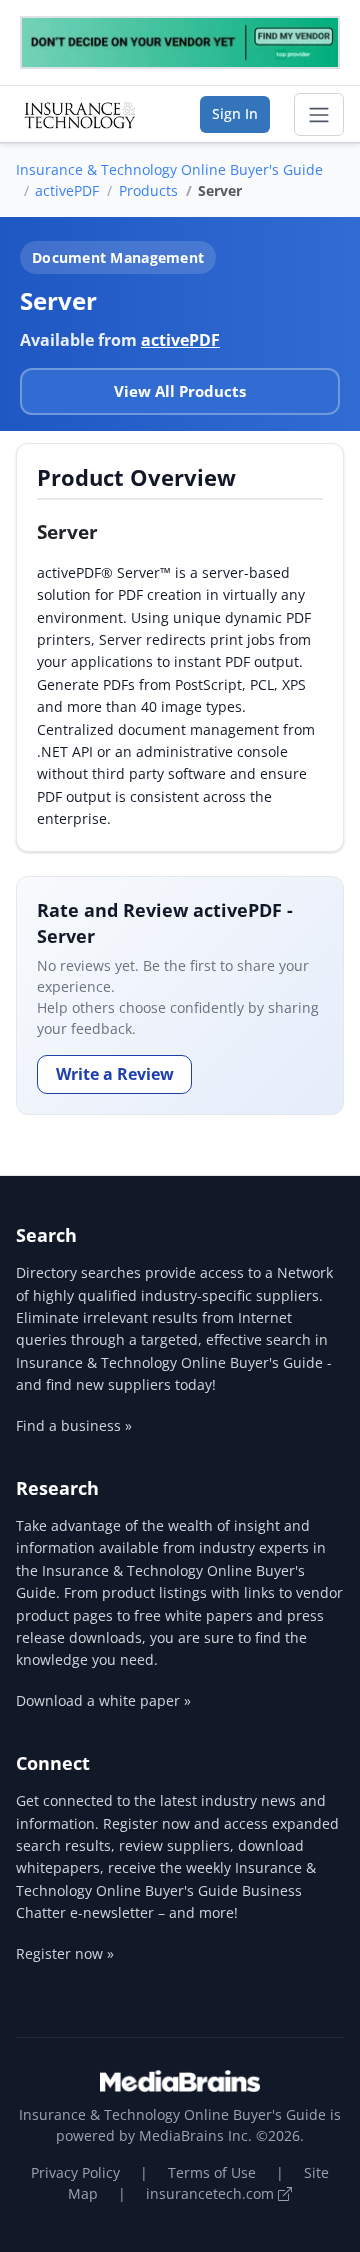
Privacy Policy (75, 2172)
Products (148, 190)
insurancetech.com (212, 2193)
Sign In (235, 113)
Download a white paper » (103, 1700)
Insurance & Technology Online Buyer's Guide (169, 169)
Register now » (65, 1953)
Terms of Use (212, 2172)
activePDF (67, 190)
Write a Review (115, 1074)
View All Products (180, 391)
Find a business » (74, 1425)
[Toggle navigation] (319, 115)
